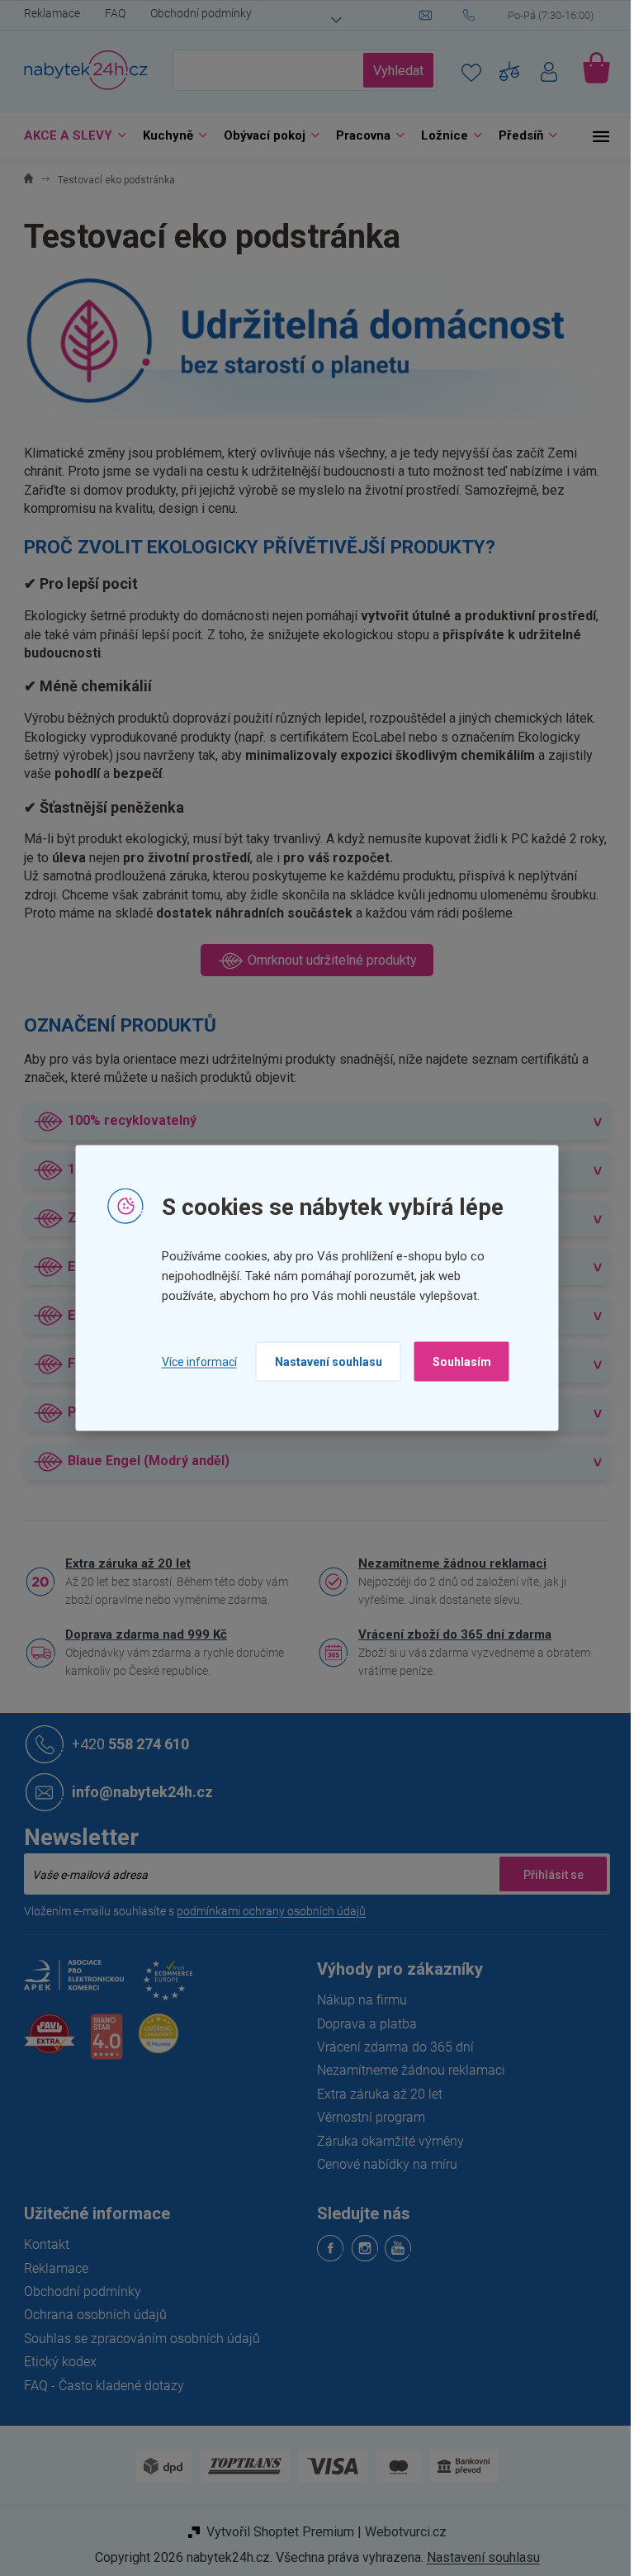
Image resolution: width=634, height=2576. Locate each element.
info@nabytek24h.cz (137, 1792)
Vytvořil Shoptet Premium (274, 2532)
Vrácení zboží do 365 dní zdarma (449, 1634)
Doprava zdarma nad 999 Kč (140, 1634)
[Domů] (23, 180)
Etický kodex (54, 2362)
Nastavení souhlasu (322, 1362)
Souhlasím (455, 1362)
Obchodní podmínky (195, 13)
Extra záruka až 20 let (122, 1563)
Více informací (193, 1361)
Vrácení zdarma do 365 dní (390, 2047)
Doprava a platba (361, 2024)
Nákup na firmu (356, 2000)
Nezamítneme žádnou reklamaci (447, 1563)
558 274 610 (125, 1744)
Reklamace (46, 13)
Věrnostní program (365, 2117)
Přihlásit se (547, 1874)
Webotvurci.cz (399, 2532)
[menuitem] (65, 136)
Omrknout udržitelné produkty (325, 960)
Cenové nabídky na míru (381, 2164)
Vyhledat (393, 71)
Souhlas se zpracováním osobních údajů (136, 2339)
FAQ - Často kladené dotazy (98, 2386)
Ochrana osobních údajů (90, 2315)
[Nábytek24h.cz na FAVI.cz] (44, 2043)
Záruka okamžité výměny (385, 2141)
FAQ (109, 13)
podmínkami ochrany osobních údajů (265, 1911)
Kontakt (41, 2244)
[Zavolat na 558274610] (531, 16)
